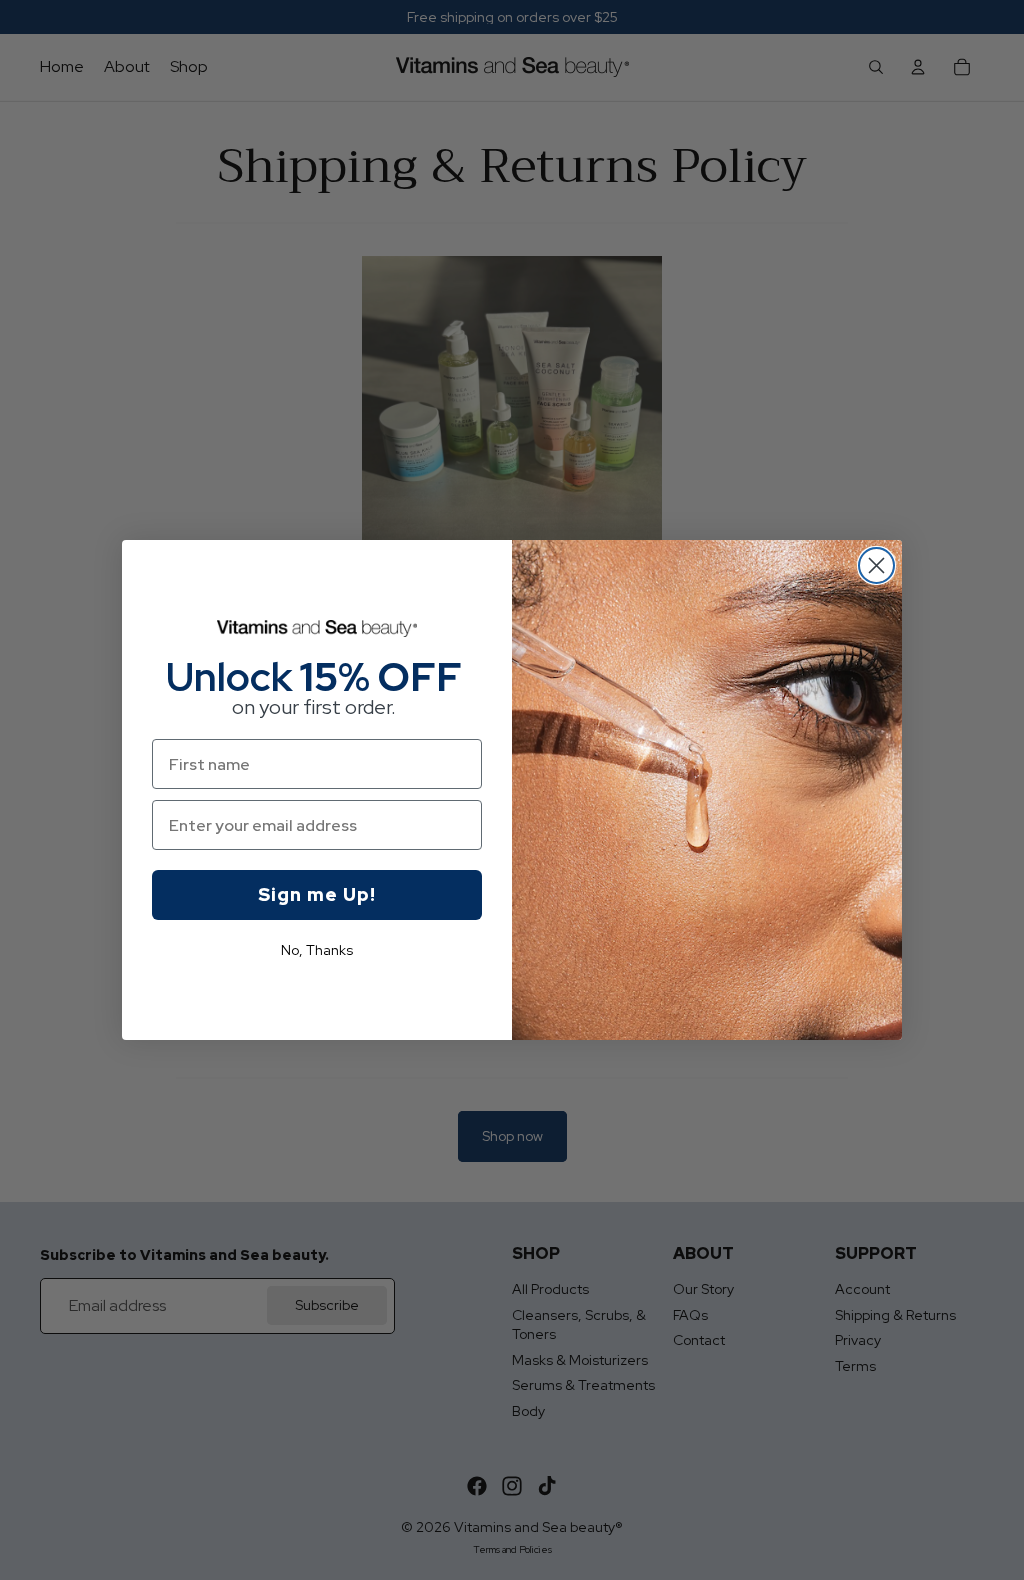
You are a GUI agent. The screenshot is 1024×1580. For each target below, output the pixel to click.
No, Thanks (317, 950)
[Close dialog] (876, 565)
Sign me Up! (317, 894)
